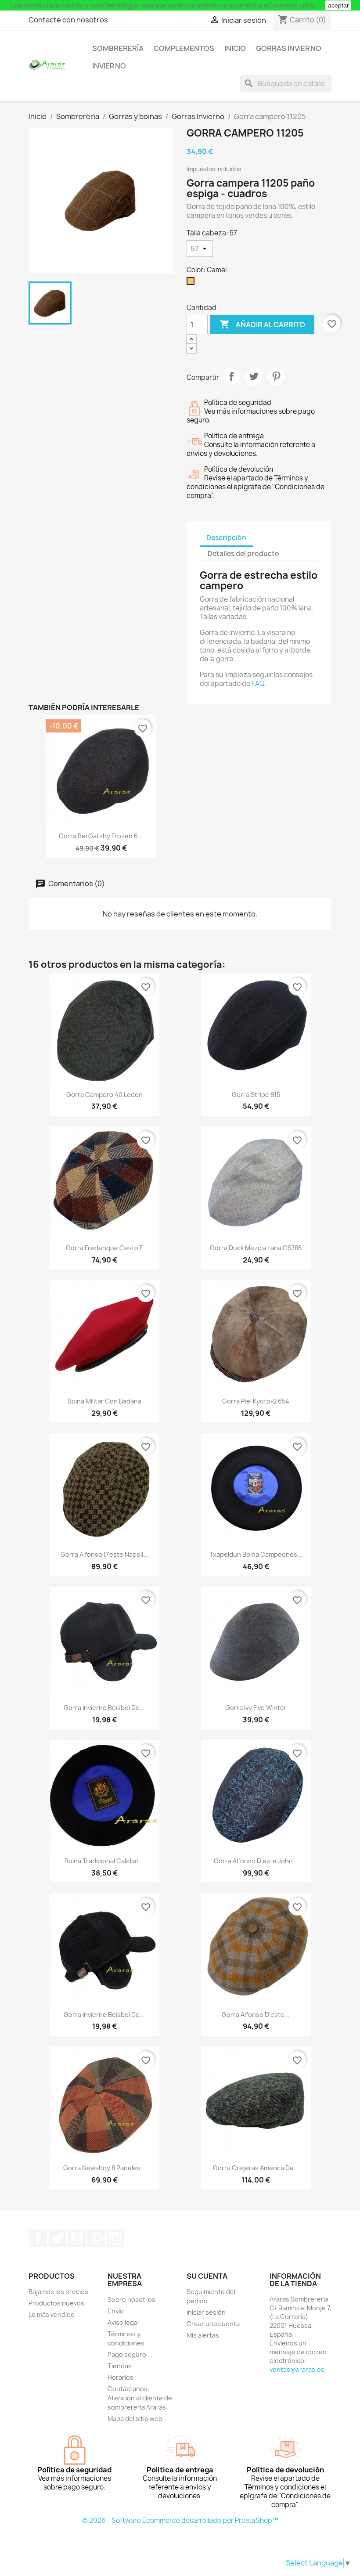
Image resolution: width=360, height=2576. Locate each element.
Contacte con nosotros (68, 20)
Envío (116, 2311)
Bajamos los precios (58, 2292)
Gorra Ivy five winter (256, 1708)
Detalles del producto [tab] (243, 554)
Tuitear (254, 376)
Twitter (58, 2238)
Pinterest (276, 376)
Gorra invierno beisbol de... (104, 1708)
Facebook (38, 2238)
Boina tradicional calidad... (104, 1861)
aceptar (338, 5)
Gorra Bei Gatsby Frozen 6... (101, 836)
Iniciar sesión (206, 2312)
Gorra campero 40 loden (104, 1095)
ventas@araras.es (297, 2369)
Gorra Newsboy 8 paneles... (104, 2168)
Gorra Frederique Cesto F (104, 1248)
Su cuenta (207, 2276)
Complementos (184, 48)
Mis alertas (203, 2335)
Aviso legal (123, 2322)
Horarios (121, 2377)
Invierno (109, 66)
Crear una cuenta (213, 2324)
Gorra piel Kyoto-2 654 (256, 1401)
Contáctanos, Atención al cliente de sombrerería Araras (140, 2398)
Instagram (115, 2238)
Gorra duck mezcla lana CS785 (256, 1248)
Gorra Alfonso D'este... (256, 2015)
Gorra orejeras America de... (256, 2168)
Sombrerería (118, 48)
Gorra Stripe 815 (256, 1095)
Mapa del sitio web (135, 2419)
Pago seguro (127, 2354)
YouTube (77, 2238)
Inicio (235, 48)
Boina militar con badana (104, 1401)
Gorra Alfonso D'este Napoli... (104, 1554)
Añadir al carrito (262, 324)
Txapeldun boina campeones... (256, 1554)
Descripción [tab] (226, 538)
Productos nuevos (56, 2303)
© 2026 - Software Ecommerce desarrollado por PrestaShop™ (180, 2520)
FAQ (258, 684)
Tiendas (120, 2366)
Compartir (231, 376)
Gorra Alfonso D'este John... (256, 1861)
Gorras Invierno (289, 48)
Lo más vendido (52, 2314)
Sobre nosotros (131, 2300)
